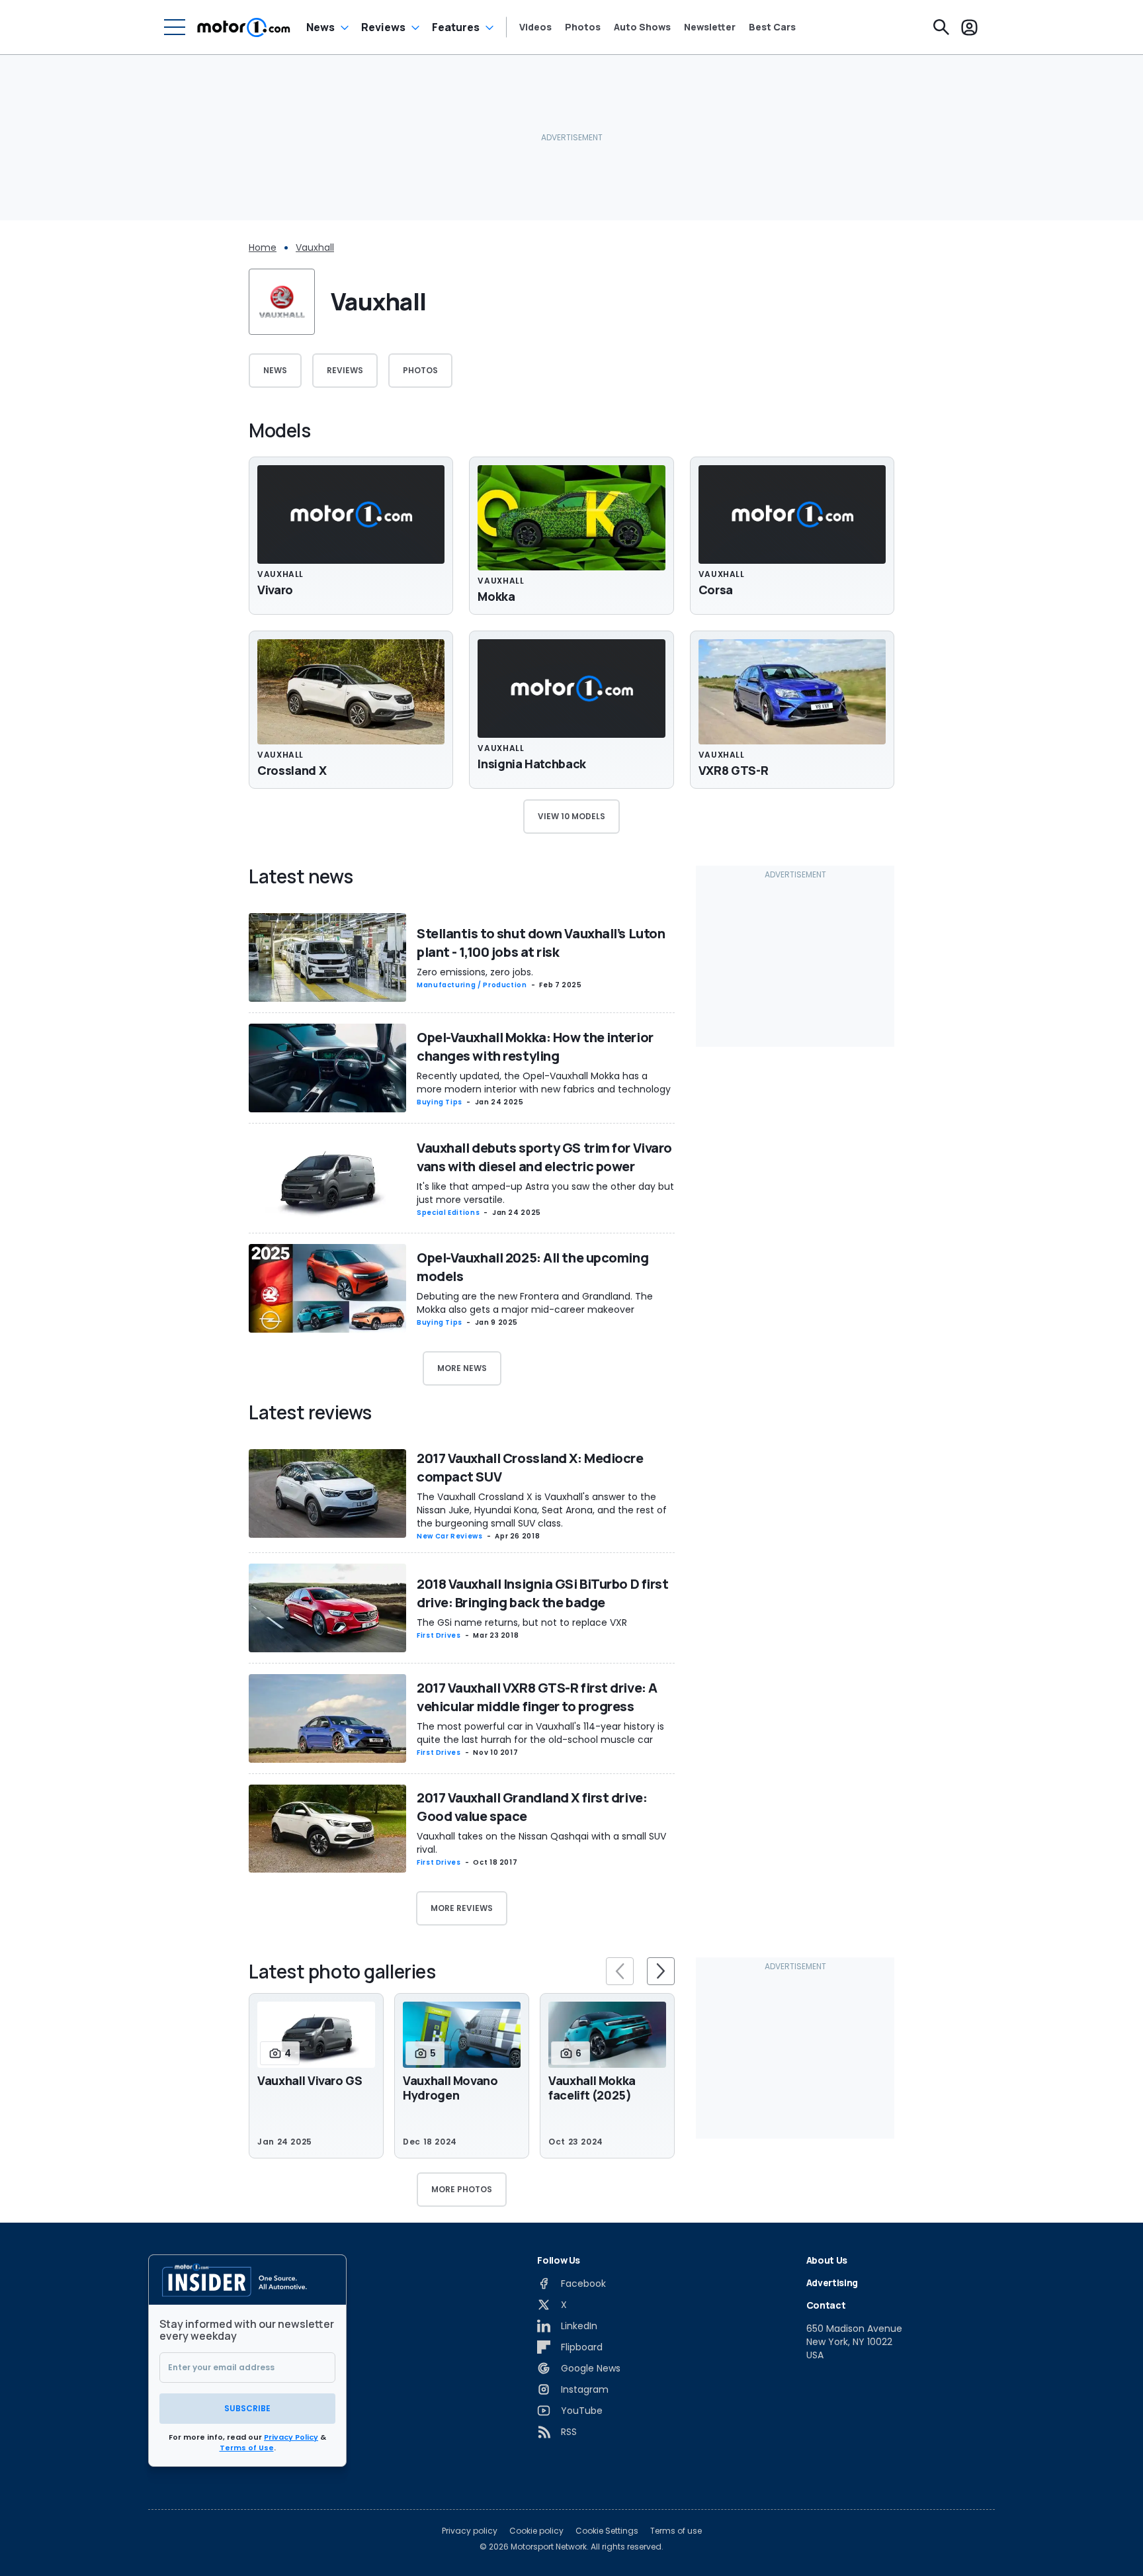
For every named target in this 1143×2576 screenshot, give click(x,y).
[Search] (941, 27)
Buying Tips (440, 1102)
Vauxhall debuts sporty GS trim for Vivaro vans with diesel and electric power (544, 1157)
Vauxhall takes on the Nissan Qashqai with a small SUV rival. (541, 1843)
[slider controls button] (620, 1971)
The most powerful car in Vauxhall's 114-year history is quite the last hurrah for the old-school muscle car (540, 1733)
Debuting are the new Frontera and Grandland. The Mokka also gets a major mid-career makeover (535, 1303)
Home (263, 247)
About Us (827, 2260)
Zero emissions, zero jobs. (475, 972)
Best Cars (772, 27)
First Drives (439, 1635)
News (320, 27)
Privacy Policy (291, 2437)
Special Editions (448, 1213)
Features (456, 27)
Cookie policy (536, 2531)
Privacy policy (470, 2531)
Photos (583, 27)
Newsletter (710, 27)
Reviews (383, 27)
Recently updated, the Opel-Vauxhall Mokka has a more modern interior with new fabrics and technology (544, 1083)
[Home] (244, 27)
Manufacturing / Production (472, 985)
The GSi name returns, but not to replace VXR (522, 1622)
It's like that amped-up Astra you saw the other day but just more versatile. (545, 1193)
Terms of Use (247, 2448)
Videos (535, 27)
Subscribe (247, 2408)
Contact (826, 2305)
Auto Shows (642, 27)
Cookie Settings (607, 2531)
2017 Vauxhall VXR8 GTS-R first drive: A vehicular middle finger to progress (537, 1697)
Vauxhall (315, 247)
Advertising (832, 2283)
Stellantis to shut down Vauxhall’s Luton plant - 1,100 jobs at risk (541, 943)
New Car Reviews (450, 1536)
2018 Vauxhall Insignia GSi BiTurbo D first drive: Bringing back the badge (543, 1593)
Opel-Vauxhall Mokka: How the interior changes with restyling (535, 1046)
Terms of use (676, 2531)
